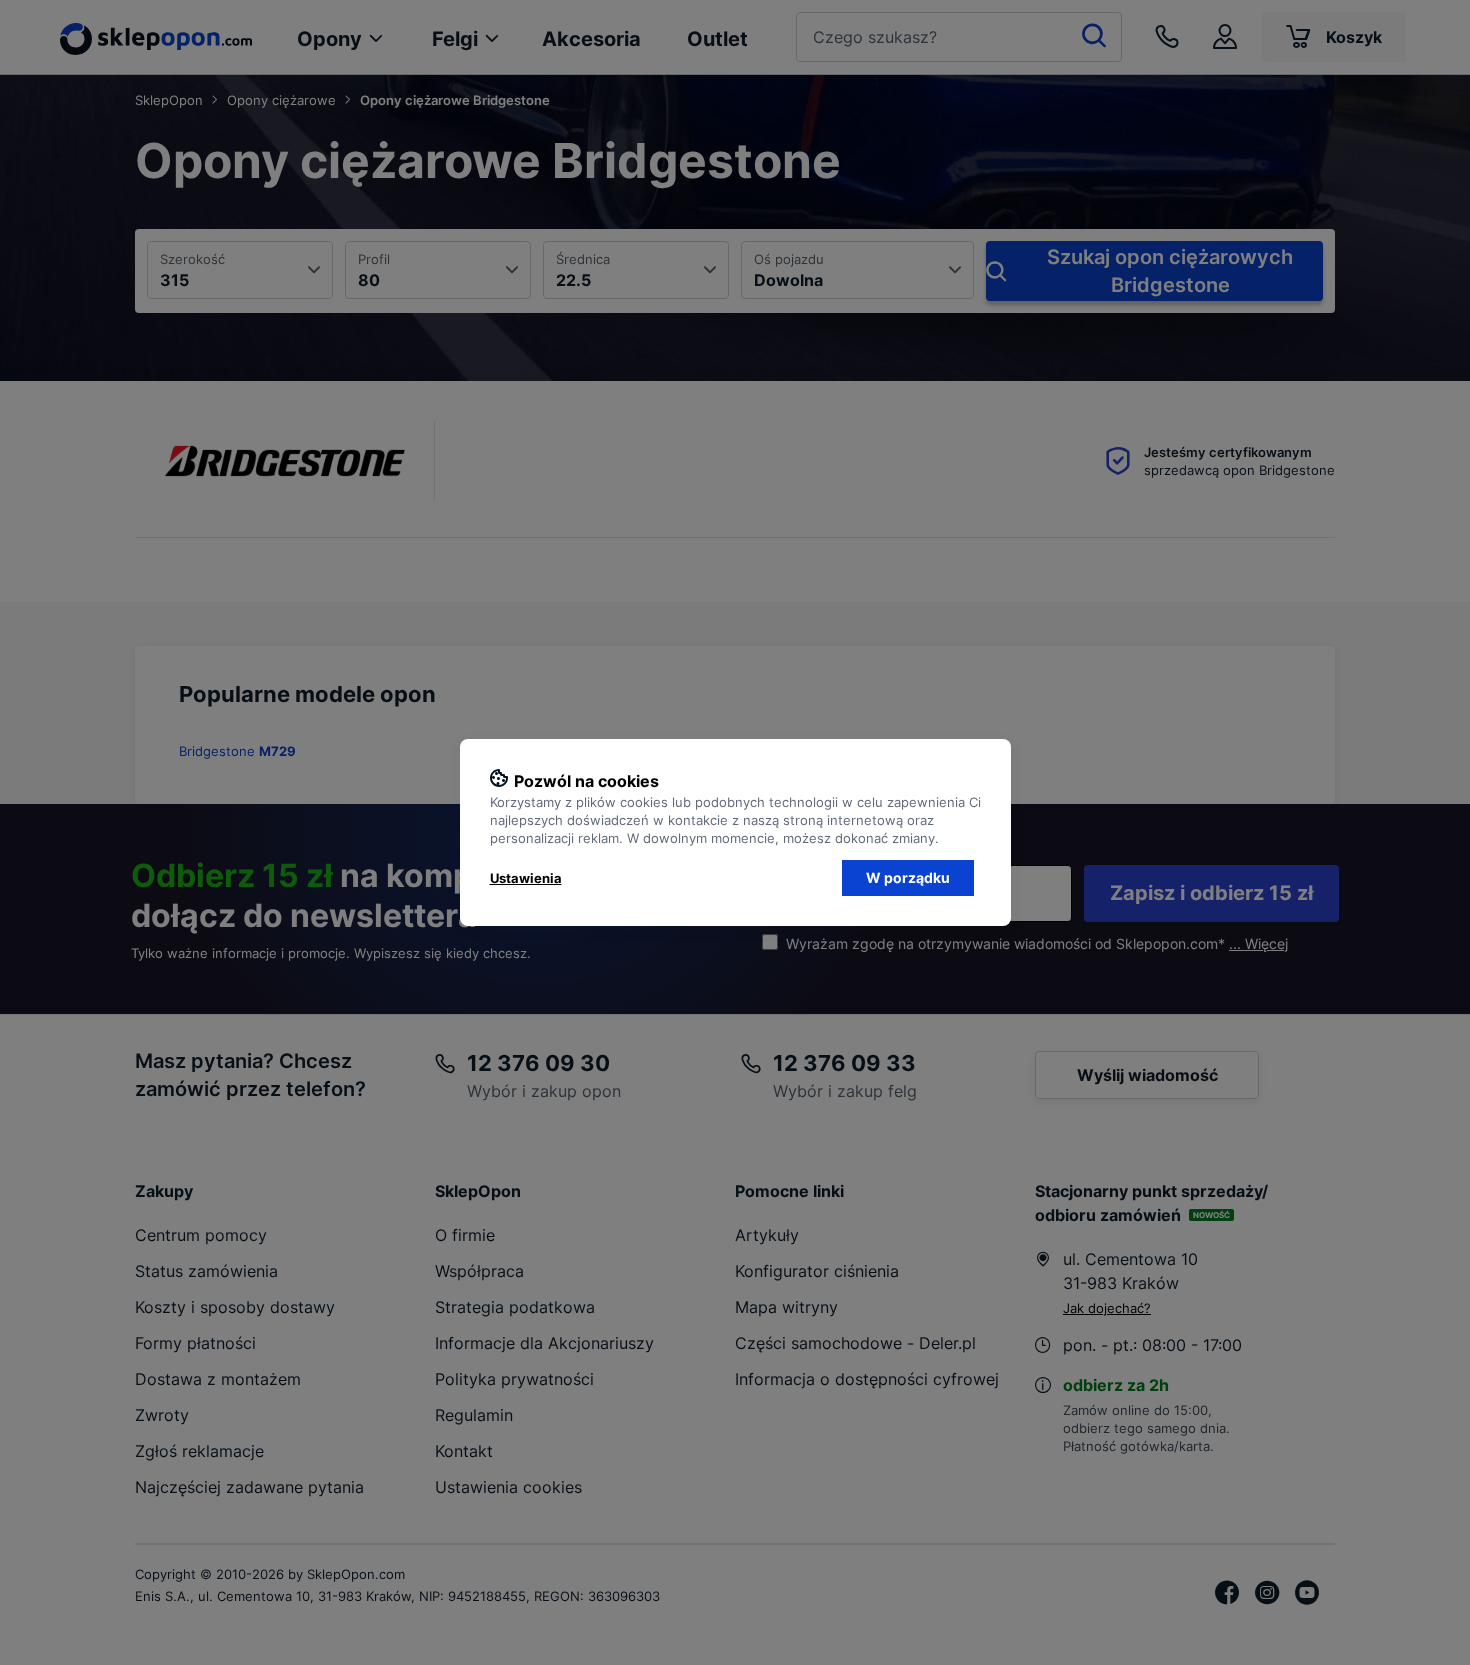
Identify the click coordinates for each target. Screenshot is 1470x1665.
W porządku (908, 877)
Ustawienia (526, 878)
